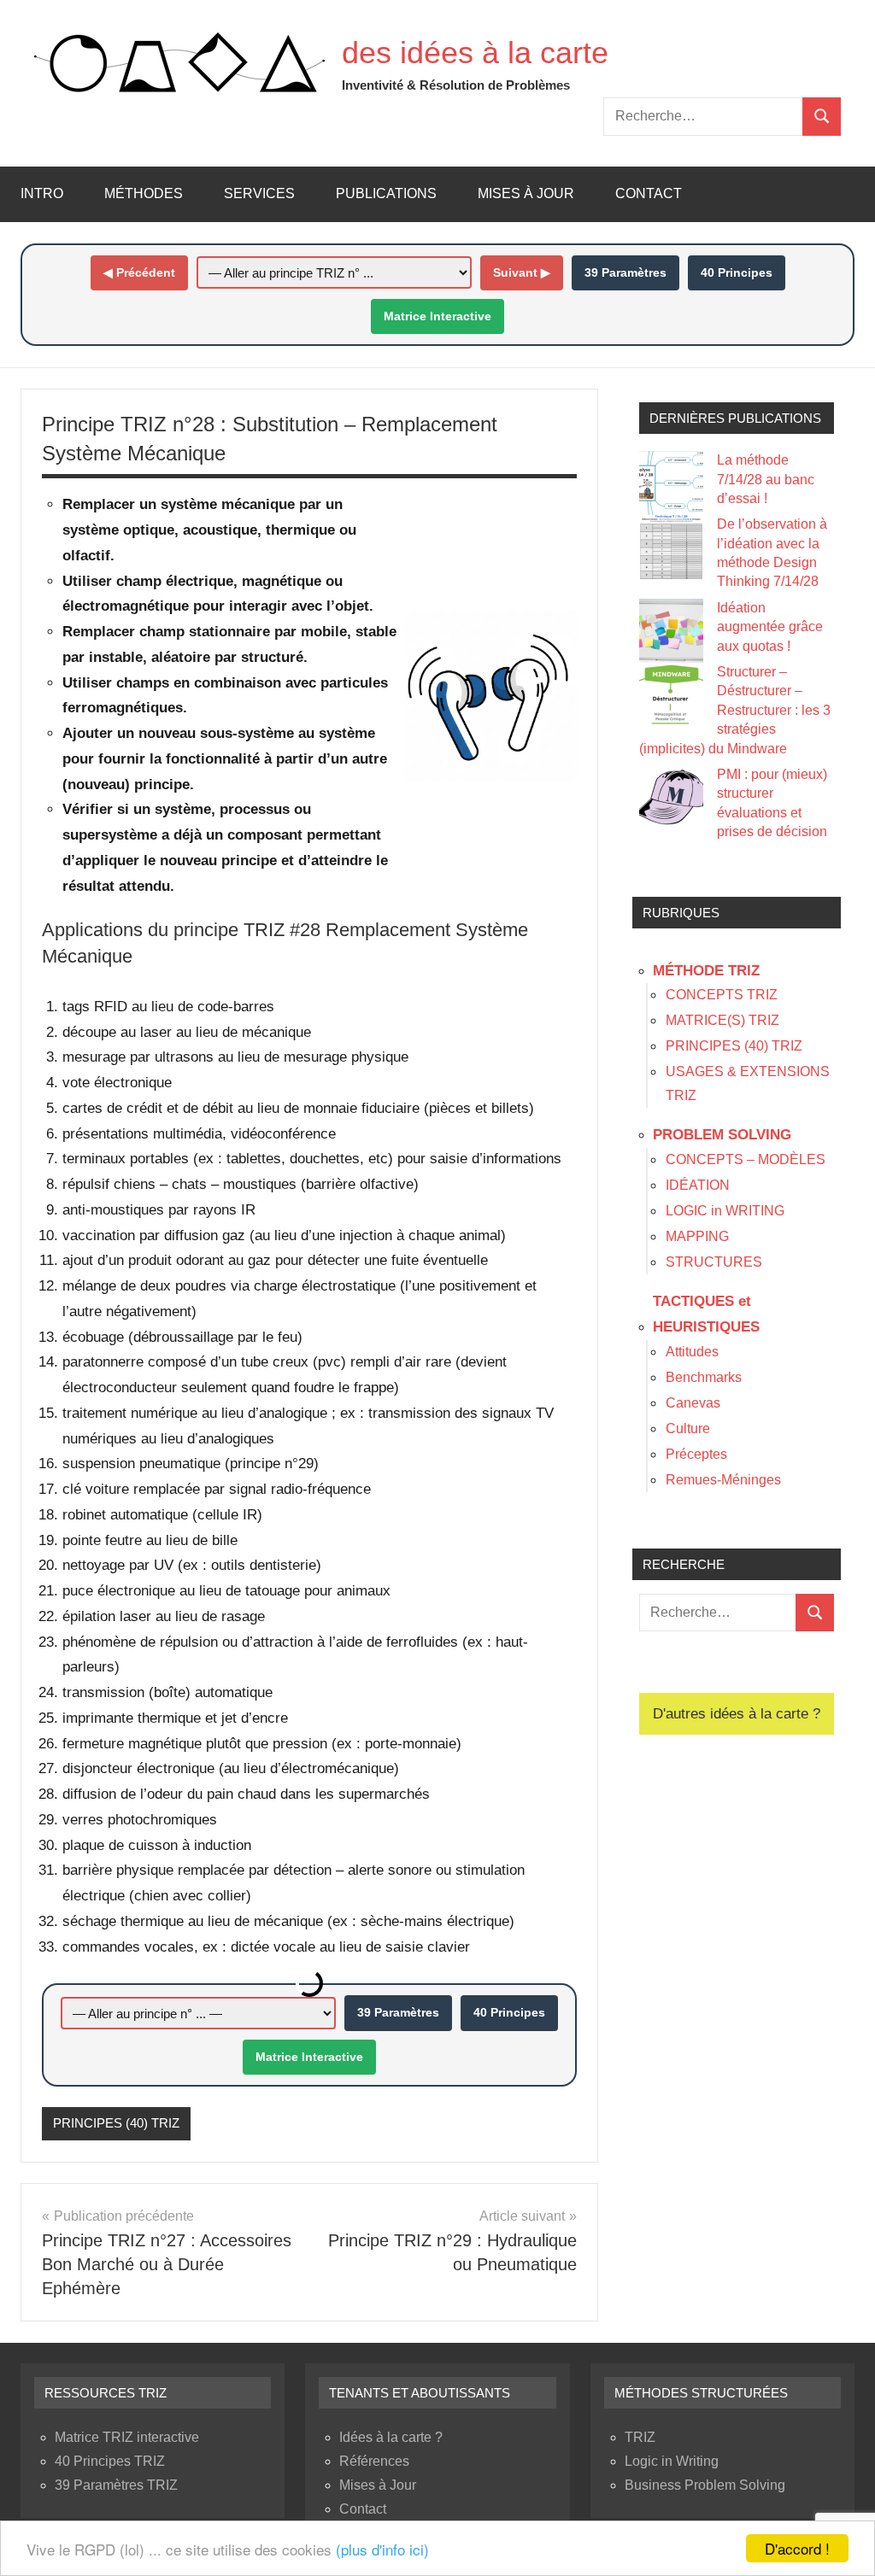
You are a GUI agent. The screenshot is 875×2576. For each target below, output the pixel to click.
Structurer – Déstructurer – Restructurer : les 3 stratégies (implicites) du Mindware (735, 710)
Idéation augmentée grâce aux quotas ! (770, 627)
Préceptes (696, 1454)
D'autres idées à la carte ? (737, 1714)
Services (259, 193)
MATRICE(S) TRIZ (722, 1020)
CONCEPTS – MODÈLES (746, 1159)
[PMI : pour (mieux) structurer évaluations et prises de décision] (671, 797)
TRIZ (640, 2437)
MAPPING (697, 1236)
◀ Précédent (139, 272)
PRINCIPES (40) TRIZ (116, 2123)
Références (374, 2461)
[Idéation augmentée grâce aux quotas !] (671, 631)
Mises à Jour (526, 193)
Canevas (693, 1403)
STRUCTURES (714, 1262)
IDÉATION (698, 1185)
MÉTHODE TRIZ (706, 971)
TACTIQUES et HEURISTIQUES (706, 1314)
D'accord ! (797, 2548)
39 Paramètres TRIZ (116, 2485)
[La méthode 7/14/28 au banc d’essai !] (671, 483)
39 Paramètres (625, 272)
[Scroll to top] (840, 2541)
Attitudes (692, 1352)
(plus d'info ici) (382, 2549)
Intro (42, 193)
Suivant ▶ (522, 272)
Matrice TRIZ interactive (127, 2437)
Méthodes (144, 193)
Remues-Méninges (723, 1480)
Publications (386, 193)
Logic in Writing (672, 2461)
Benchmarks (704, 1377)
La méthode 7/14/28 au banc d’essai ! (766, 479)
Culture (688, 1429)
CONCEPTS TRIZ (722, 995)
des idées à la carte (475, 53)
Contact (649, 193)
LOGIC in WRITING (725, 1211)
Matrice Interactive (437, 316)
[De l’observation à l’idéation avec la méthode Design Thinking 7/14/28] (671, 547)
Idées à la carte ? (391, 2437)
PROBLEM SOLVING (722, 1135)
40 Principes (737, 272)
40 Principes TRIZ (110, 2461)
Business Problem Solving (705, 2485)
